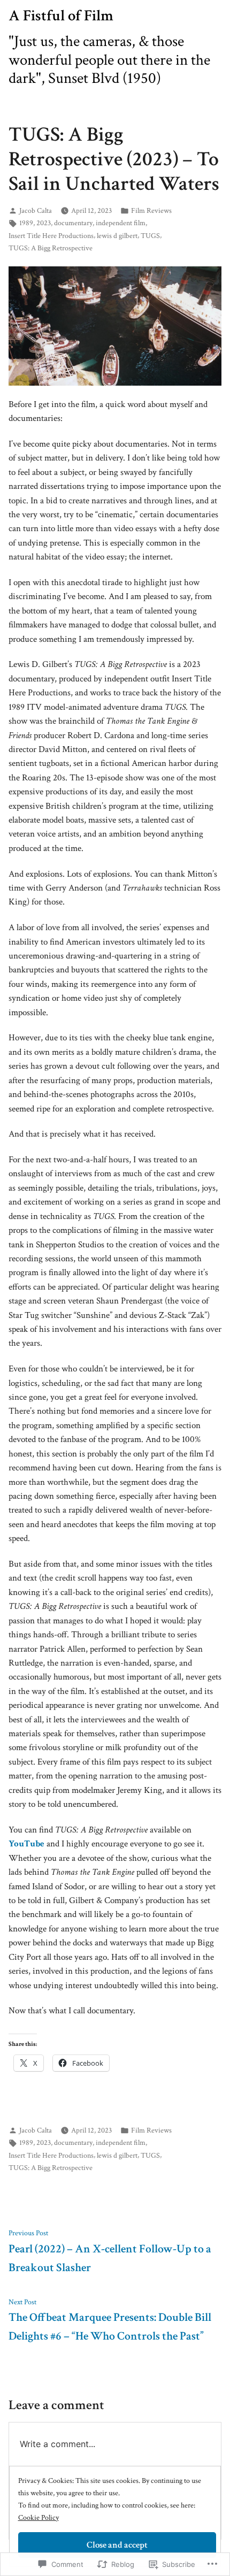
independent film (121, 223)
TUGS (150, 236)
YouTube (26, 1844)
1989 (26, 223)
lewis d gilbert (117, 236)
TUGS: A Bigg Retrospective (51, 248)
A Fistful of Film (61, 16)
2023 (44, 223)
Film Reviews (151, 210)
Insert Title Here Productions (51, 236)
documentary (73, 223)
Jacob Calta (36, 210)
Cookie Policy (39, 2517)
